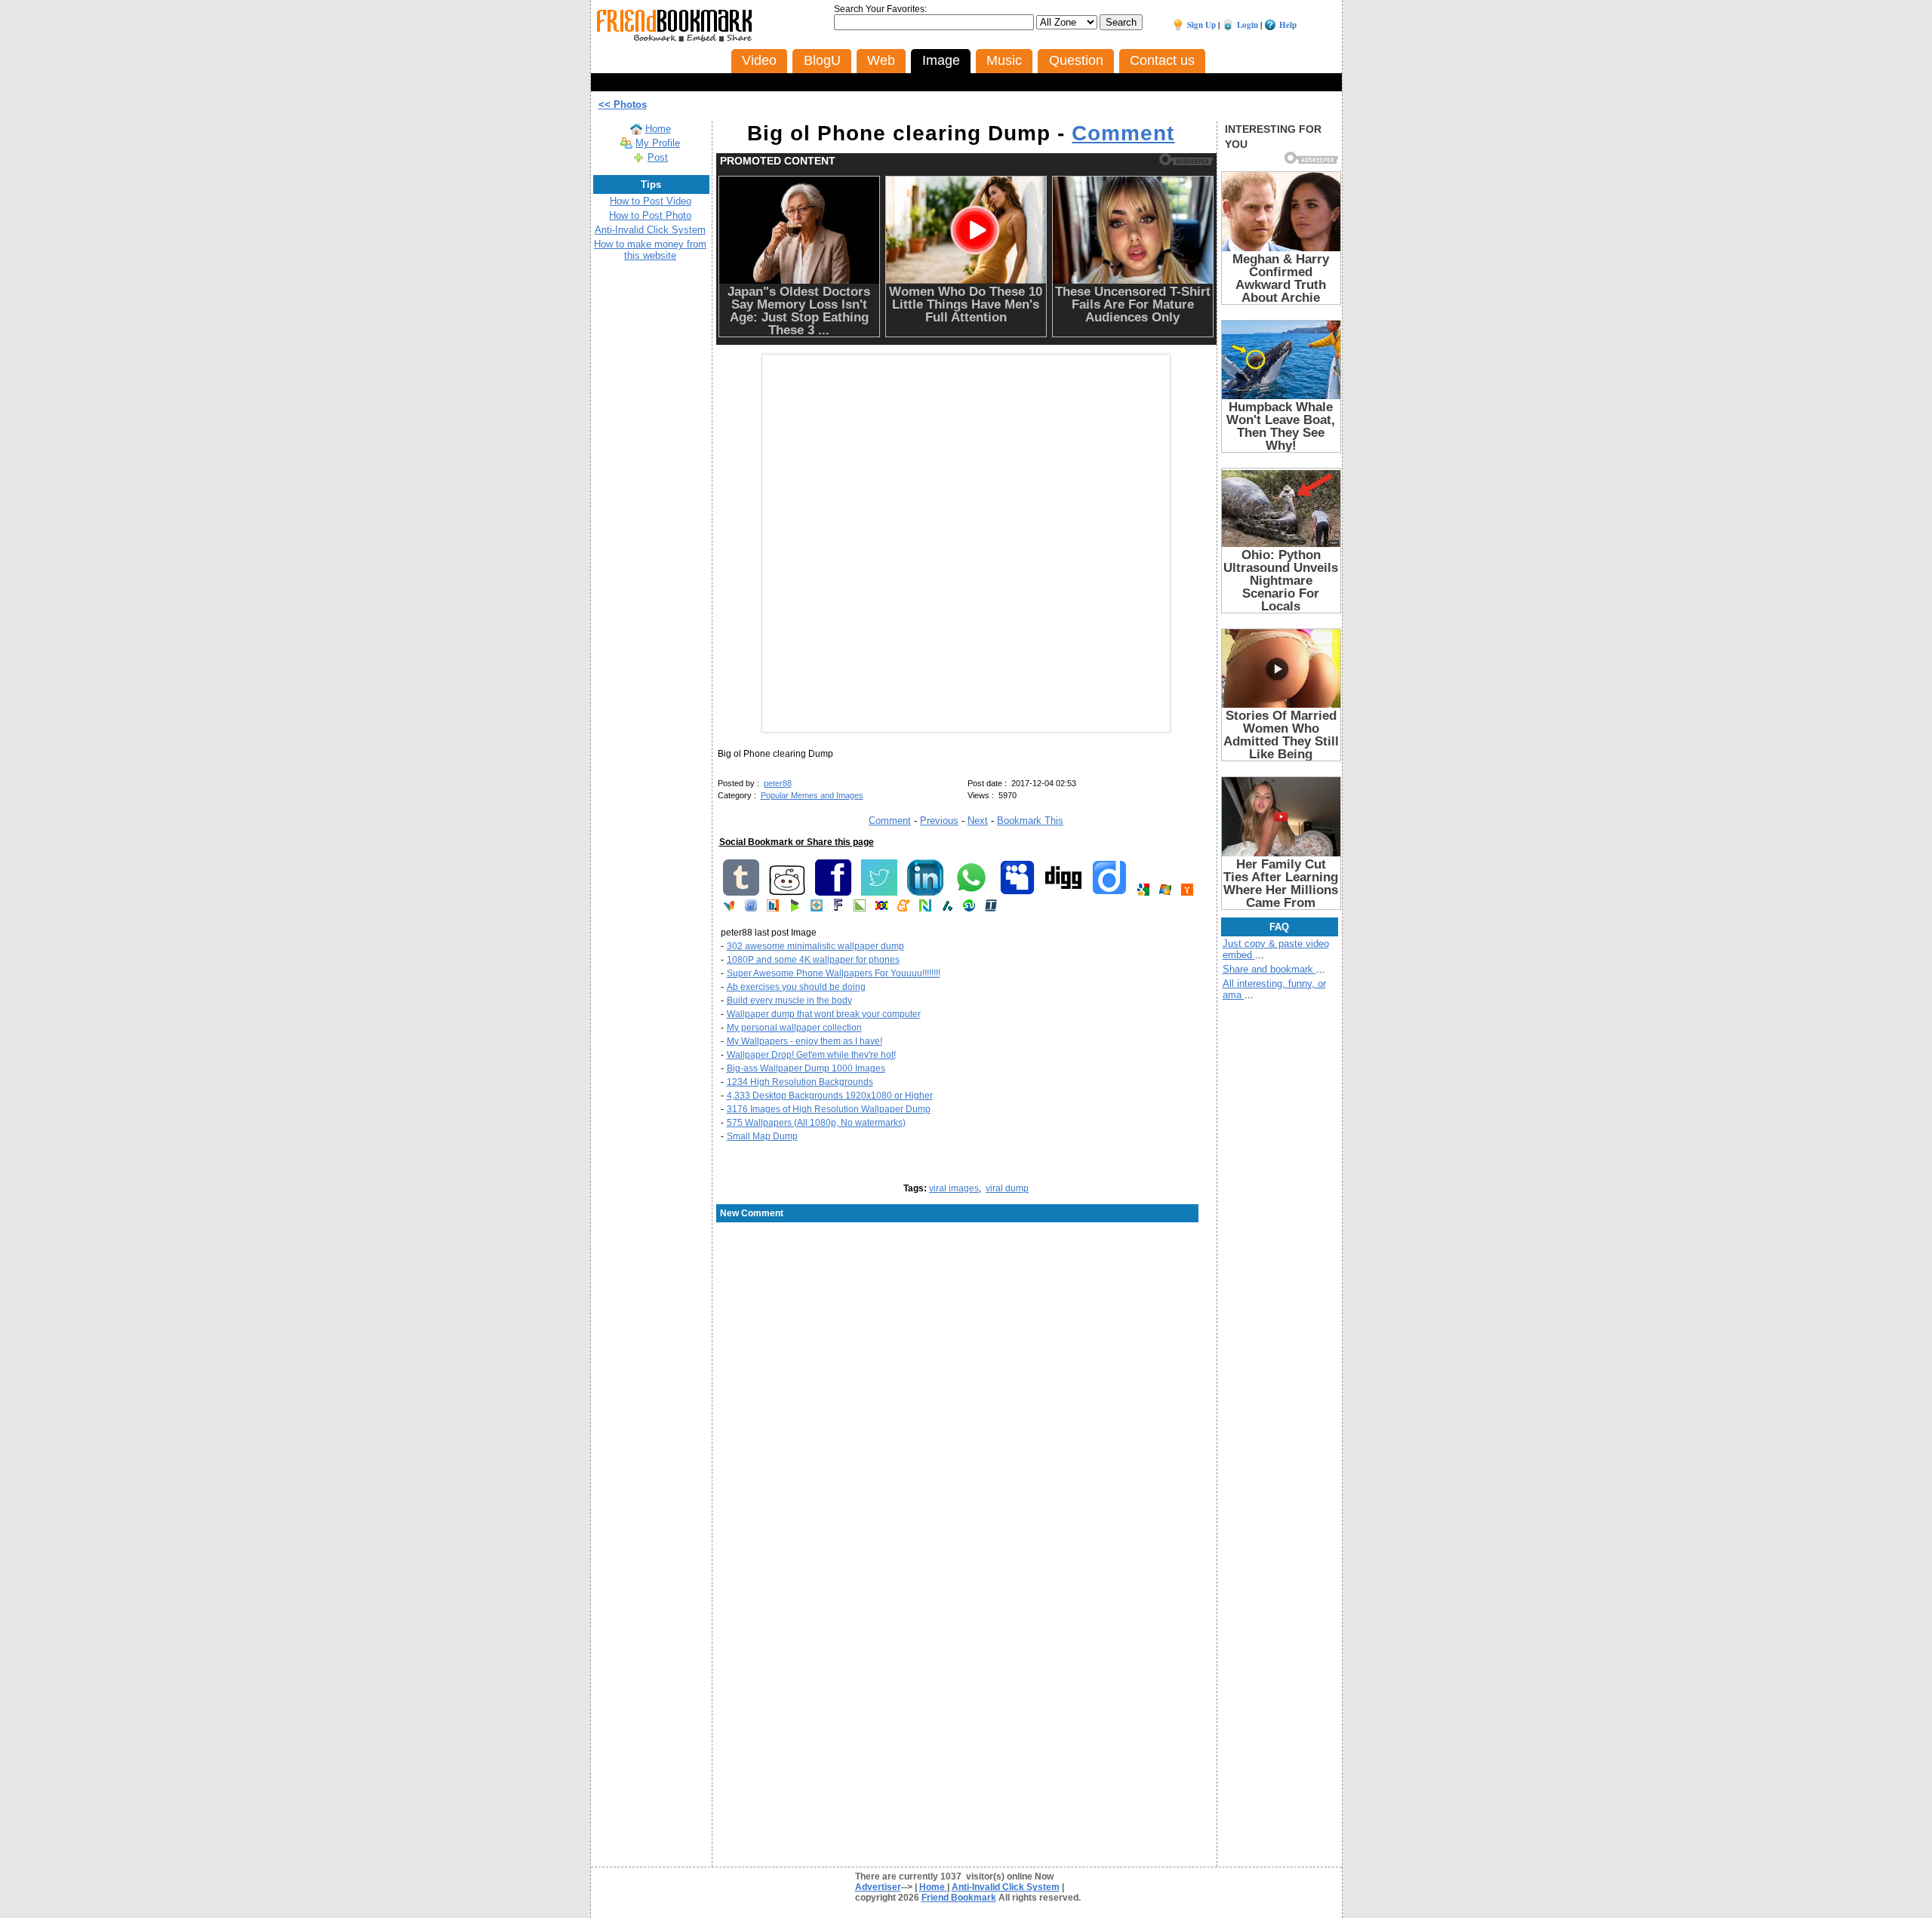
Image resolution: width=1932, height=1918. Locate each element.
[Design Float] (817, 908)
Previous (939, 821)
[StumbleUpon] (969, 908)
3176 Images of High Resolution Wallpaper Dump (829, 1109)
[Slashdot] (947, 908)
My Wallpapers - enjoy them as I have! (804, 1041)
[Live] (1165, 893)
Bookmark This (1030, 821)
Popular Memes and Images (812, 795)
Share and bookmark (1269, 969)
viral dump (1007, 1188)
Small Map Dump (762, 1136)
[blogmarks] (795, 908)
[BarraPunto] (773, 908)
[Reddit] (787, 893)
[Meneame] (903, 908)
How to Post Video (651, 201)
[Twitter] (879, 893)
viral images (954, 1188)
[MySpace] (1017, 893)
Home (658, 129)
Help (1288, 25)
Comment (1123, 133)
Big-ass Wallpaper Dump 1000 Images (806, 1068)
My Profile (658, 143)
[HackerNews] (1187, 893)
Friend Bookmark (959, 1898)
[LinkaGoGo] (881, 908)
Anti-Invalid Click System (650, 230)
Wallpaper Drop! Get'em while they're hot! (811, 1055)
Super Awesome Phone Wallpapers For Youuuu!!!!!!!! (834, 973)
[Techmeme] (991, 908)
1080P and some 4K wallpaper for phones (813, 960)
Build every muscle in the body (789, 1000)
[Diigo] (1109, 893)
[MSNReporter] (729, 908)
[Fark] (838, 908)
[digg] (1063, 893)
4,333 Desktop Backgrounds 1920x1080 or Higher (830, 1096)
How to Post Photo (650, 215)
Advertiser (878, 1887)
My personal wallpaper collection (794, 1028)
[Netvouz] (925, 908)
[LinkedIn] (925, 893)
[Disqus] (966, 1345)
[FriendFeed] (751, 908)
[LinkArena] (860, 908)
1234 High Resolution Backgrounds (800, 1082)
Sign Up (1201, 25)
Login (1247, 25)
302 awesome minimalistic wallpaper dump (815, 946)
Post (658, 157)
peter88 (778, 783)
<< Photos (623, 105)
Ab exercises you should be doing (796, 987)
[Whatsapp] (971, 893)
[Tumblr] (741, 893)
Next (978, 821)
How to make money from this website (650, 250)
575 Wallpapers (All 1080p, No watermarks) (816, 1123)
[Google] (1143, 893)
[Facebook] (833, 893)
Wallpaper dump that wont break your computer (824, 1014)
